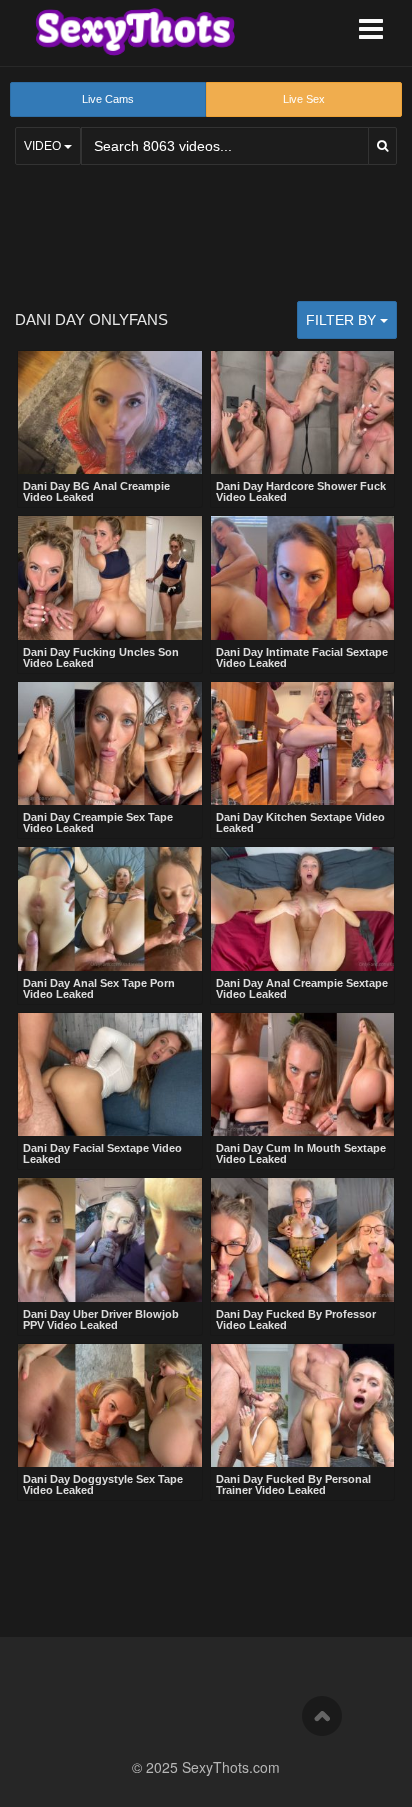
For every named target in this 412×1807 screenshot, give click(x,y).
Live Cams (108, 99)
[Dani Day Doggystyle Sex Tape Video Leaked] (110, 1406)
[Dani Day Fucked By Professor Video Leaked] (303, 1240)
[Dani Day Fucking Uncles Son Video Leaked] (110, 578)
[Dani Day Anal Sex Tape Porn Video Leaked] (110, 909)
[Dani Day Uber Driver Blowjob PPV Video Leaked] (110, 1240)
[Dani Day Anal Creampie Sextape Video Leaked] (303, 909)
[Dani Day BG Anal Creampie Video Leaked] (110, 413)
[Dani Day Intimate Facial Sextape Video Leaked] (303, 578)
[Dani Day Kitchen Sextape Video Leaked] (303, 744)
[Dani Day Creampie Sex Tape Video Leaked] (110, 744)
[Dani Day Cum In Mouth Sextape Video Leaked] (303, 1075)
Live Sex (304, 99)
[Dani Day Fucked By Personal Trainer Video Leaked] (303, 1406)
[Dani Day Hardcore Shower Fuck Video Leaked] (303, 413)
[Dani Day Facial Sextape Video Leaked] (110, 1075)
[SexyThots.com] (135, 32)
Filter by (343, 320)
